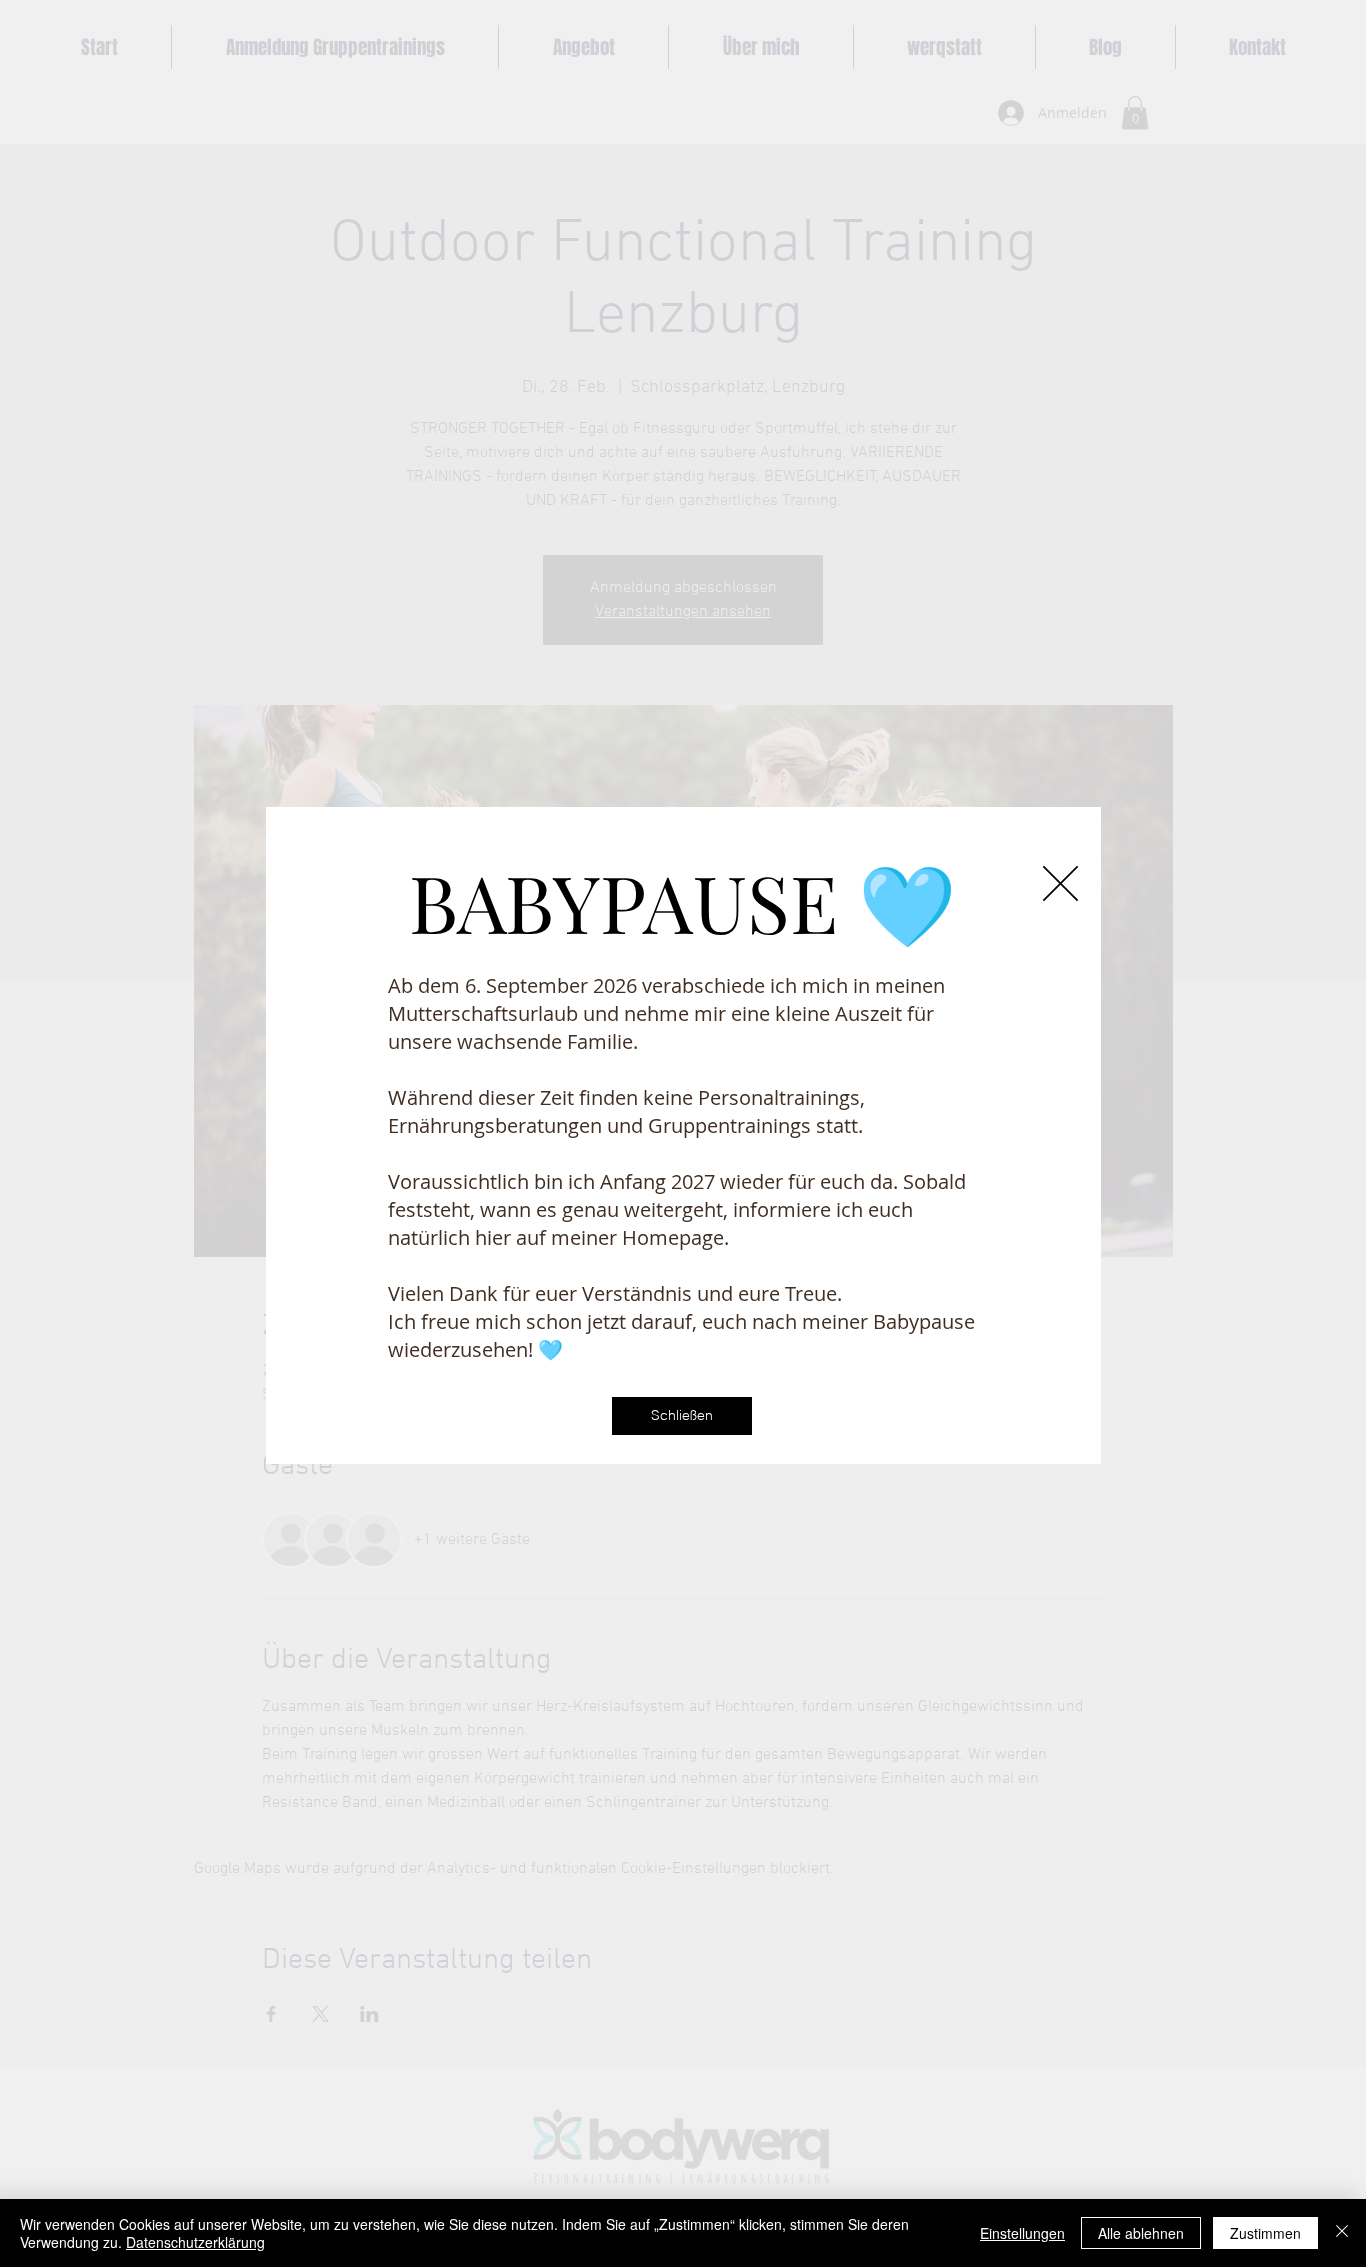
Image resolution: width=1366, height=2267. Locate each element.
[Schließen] (1342, 2233)
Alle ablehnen (1141, 2233)
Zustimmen (1265, 2233)
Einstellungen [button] (1022, 2233)
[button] (1060, 883)
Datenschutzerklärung (195, 2242)
